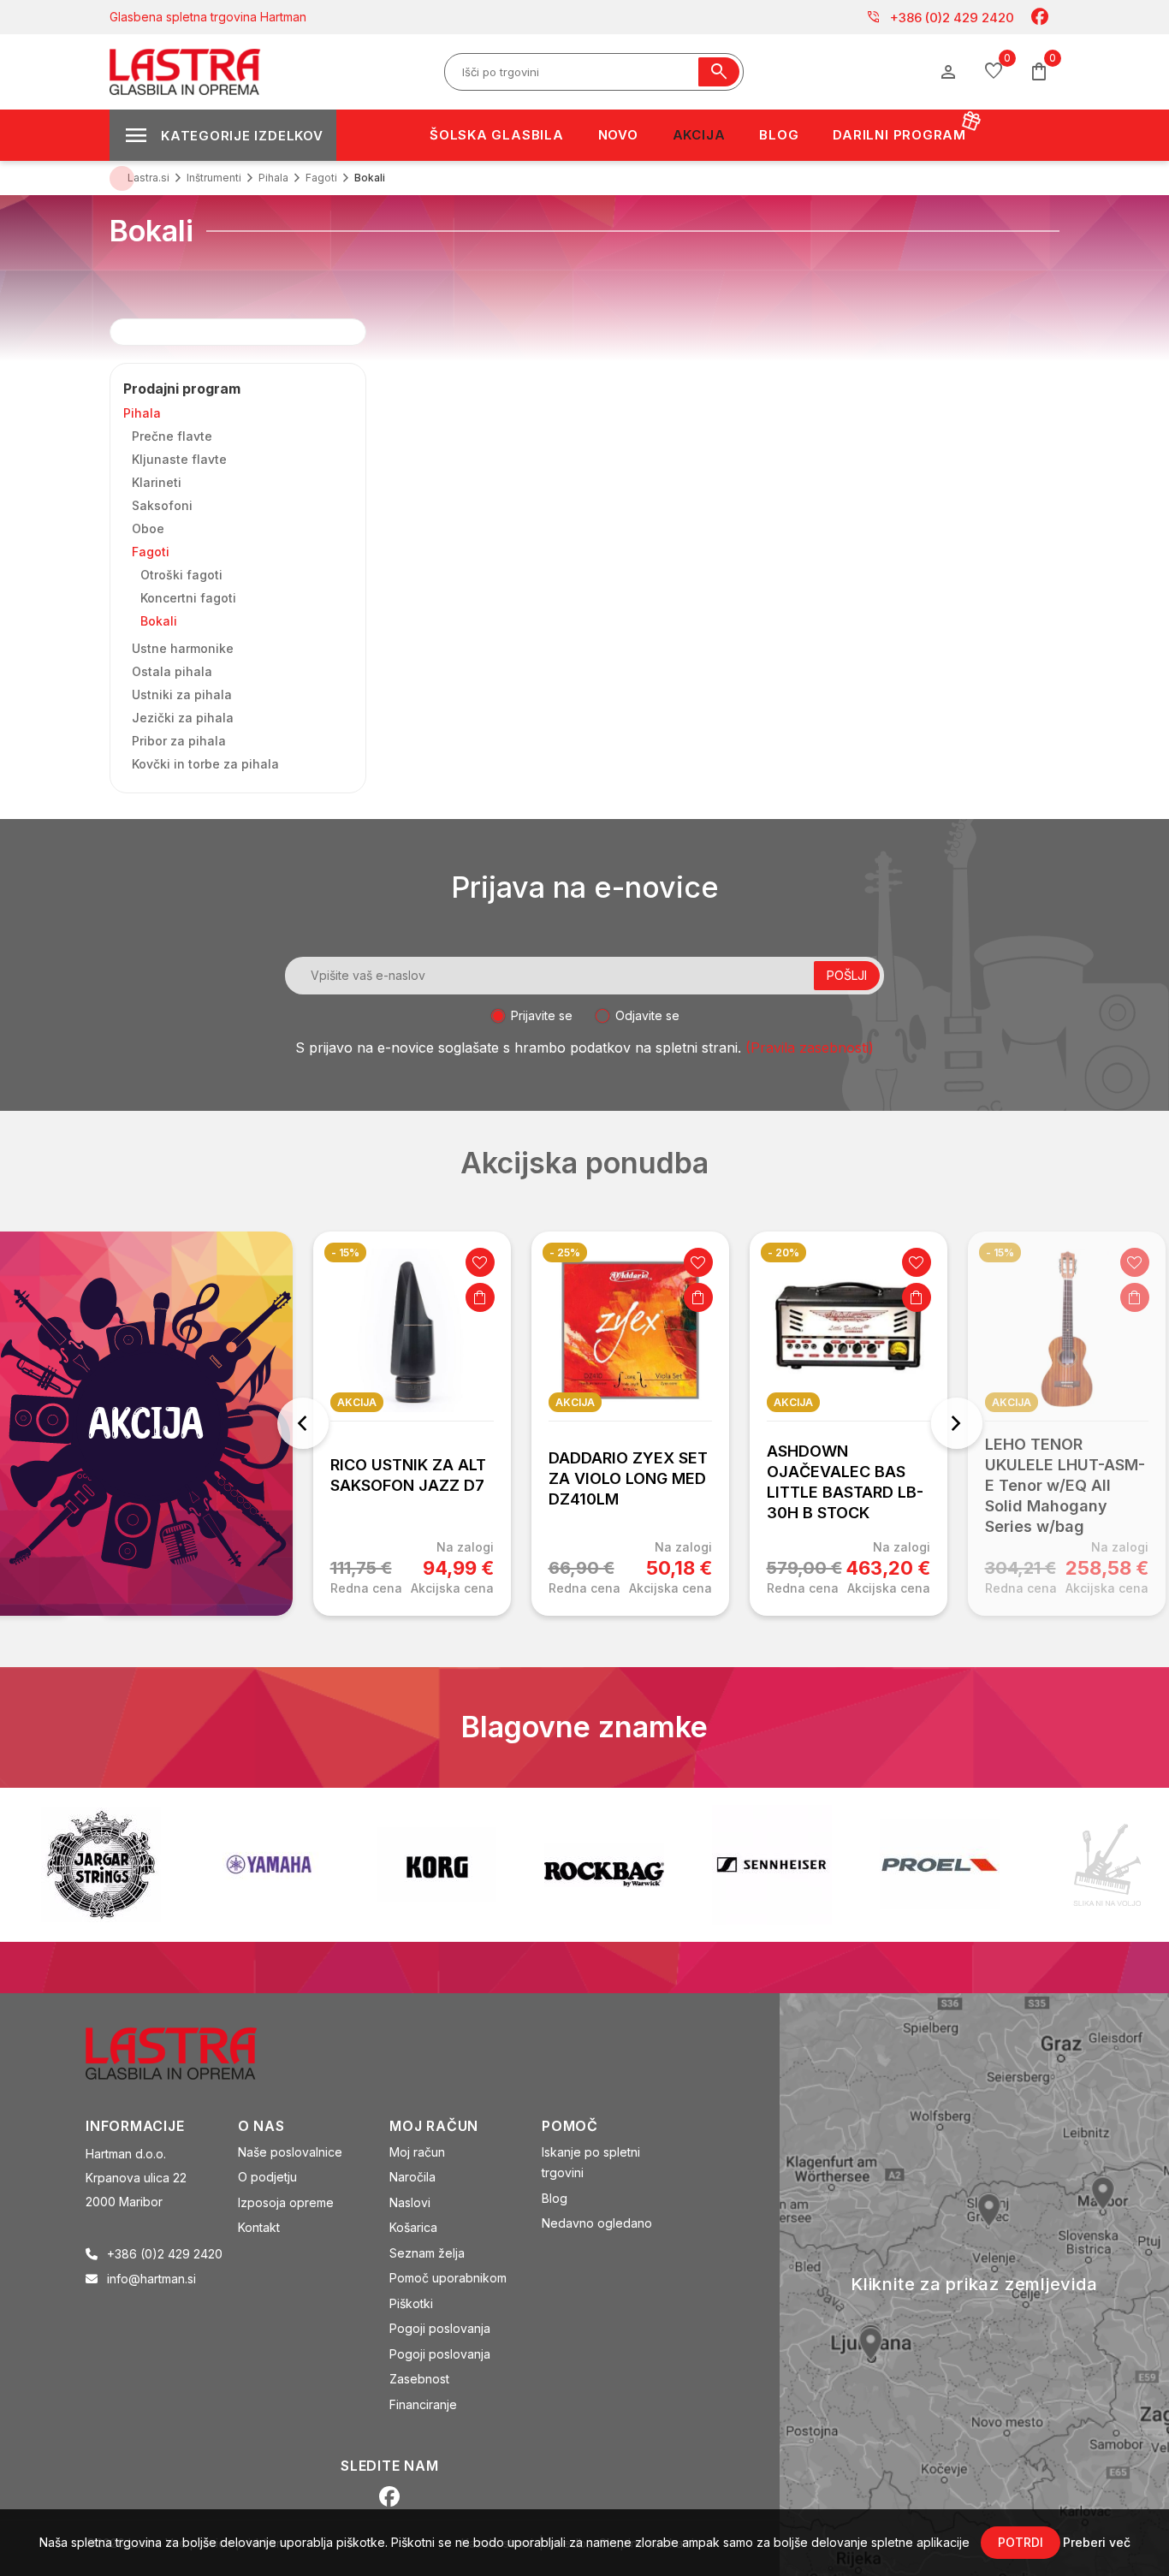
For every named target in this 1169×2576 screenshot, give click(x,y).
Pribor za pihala (179, 741)
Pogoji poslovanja (440, 2328)
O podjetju (267, 2177)
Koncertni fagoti (188, 598)
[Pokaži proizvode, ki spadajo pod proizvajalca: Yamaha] (269, 1864)
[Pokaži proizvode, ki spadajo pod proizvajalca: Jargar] (101, 1865)
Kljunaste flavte (179, 459)
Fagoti (151, 552)
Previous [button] (303, 1423)
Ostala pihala (172, 671)
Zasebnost (419, 2379)
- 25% (565, 1252)
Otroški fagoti (181, 575)
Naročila (412, 2177)
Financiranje (423, 2404)
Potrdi (1021, 2542)
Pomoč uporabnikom (448, 2278)
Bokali (159, 621)
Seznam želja (427, 2253)
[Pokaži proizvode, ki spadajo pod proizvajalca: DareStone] (1107, 1865)
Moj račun (417, 2152)
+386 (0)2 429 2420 (940, 17)
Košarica (413, 2227)
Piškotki (411, 2303)
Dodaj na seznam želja (480, 1262)
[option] (412, 1424)
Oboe (148, 528)
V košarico (480, 1297)
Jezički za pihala (183, 718)
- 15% (345, 1252)
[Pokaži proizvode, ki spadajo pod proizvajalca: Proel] (940, 1864)
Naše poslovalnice (290, 2152)
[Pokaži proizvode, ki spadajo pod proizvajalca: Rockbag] (604, 1865)
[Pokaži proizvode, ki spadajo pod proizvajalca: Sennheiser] (772, 1865)
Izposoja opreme (286, 2202)
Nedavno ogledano (597, 2223)
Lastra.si (148, 178)
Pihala (142, 413)
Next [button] (957, 1423)
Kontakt (259, 2227)
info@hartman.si (151, 2279)
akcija (357, 1402)
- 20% (783, 1252)
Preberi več (1097, 2542)
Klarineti (157, 482)
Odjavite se (647, 1015)
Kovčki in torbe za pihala (205, 764)
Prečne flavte (172, 436)
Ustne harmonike (183, 648)
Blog (555, 2198)
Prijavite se (542, 1015)
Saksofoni (162, 505)
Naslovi (410, 2202)
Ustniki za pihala (182, 694)
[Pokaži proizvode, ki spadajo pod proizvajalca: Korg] (436, 1865)
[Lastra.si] (190, 2051)
